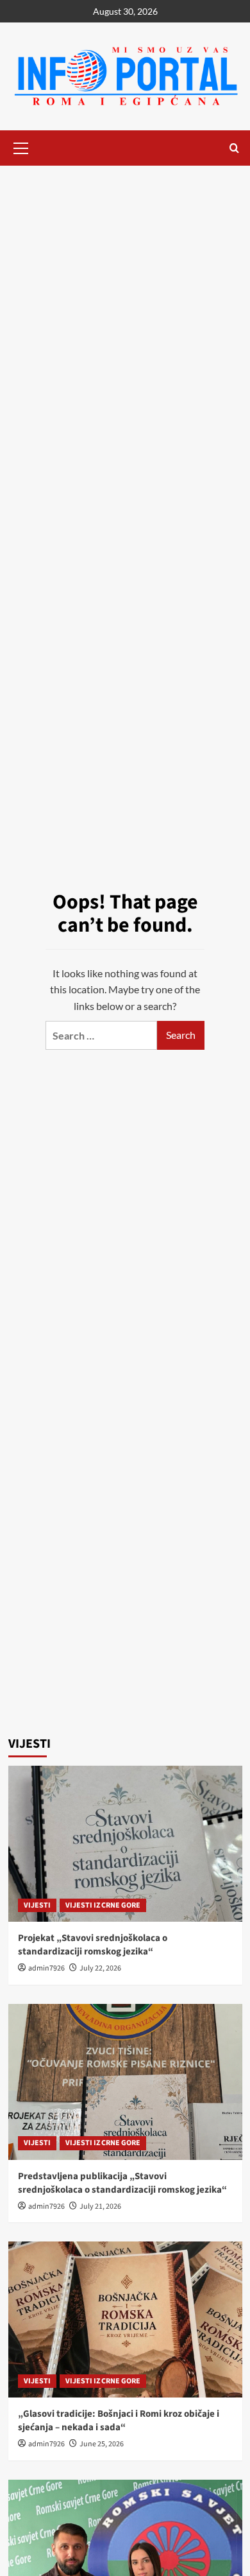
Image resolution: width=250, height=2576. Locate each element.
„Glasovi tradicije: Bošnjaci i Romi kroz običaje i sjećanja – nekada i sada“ (119, 2421)
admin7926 (46, 1968)
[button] (21, 146)
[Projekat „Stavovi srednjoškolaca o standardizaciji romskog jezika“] (125, 1844)
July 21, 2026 (100, 2206)
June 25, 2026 (102, 2444)
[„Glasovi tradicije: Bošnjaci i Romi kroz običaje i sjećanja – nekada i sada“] (125, 2319)
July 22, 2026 (100, 1968)
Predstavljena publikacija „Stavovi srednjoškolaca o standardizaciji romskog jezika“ (122, 2183)
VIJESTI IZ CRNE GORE (103, 1905)
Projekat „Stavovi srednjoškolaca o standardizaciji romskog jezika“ (93, 1945)
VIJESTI (37, 1905)
